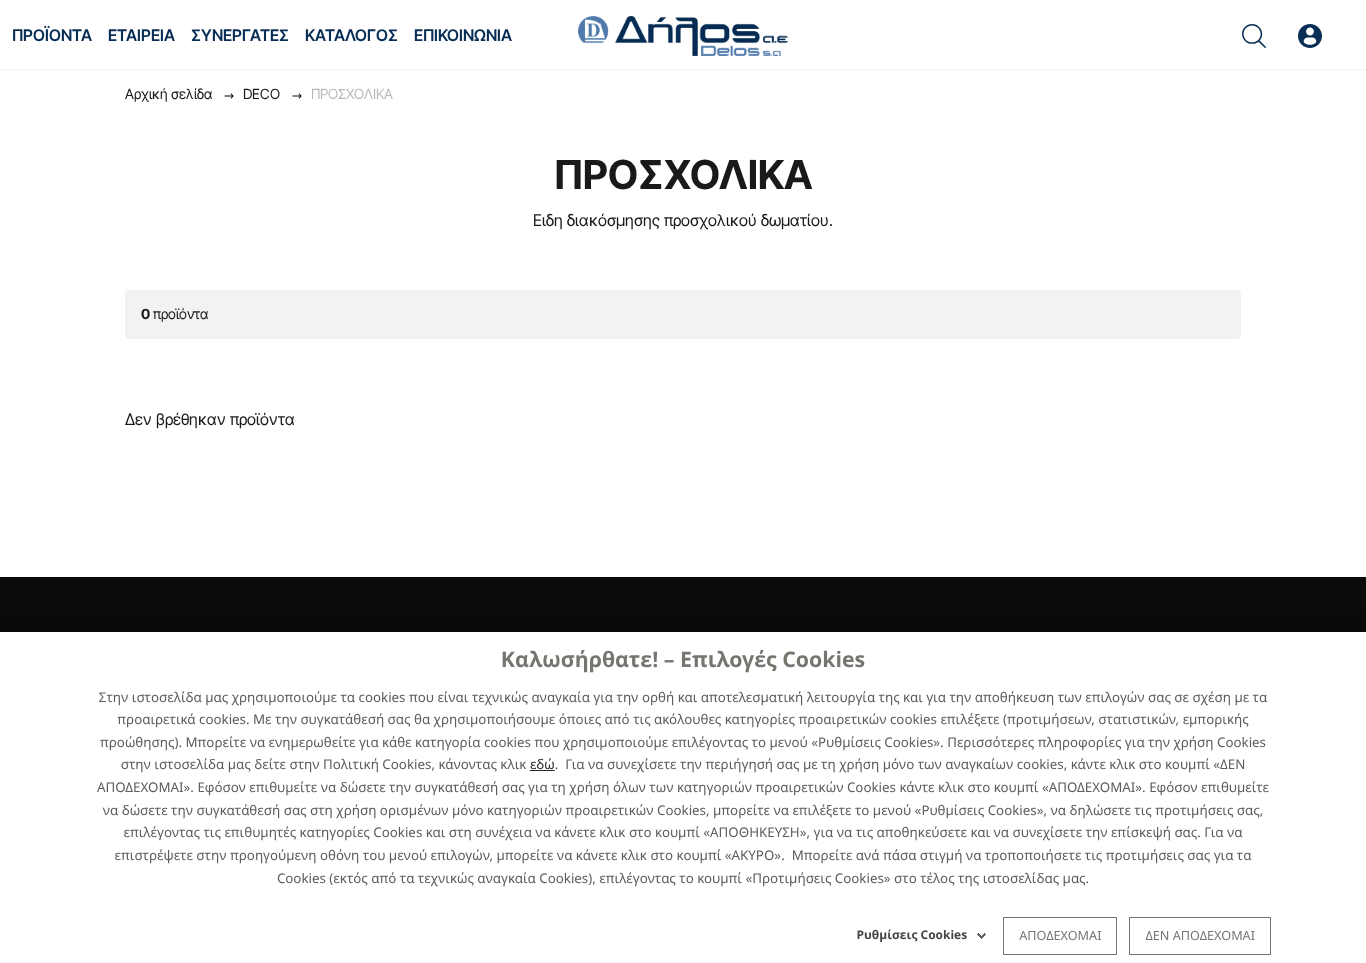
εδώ (542, 764)
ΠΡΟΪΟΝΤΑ (52, 35)
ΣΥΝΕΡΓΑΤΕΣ (240, 35)
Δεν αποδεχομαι (1200, 935)
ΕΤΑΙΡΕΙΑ (141, 35)
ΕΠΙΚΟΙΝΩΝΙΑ (463, 35)
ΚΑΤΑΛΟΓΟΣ (351, 35)
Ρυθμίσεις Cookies (912, 934)
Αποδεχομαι (1060, 935)
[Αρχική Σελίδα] (683, 34)
